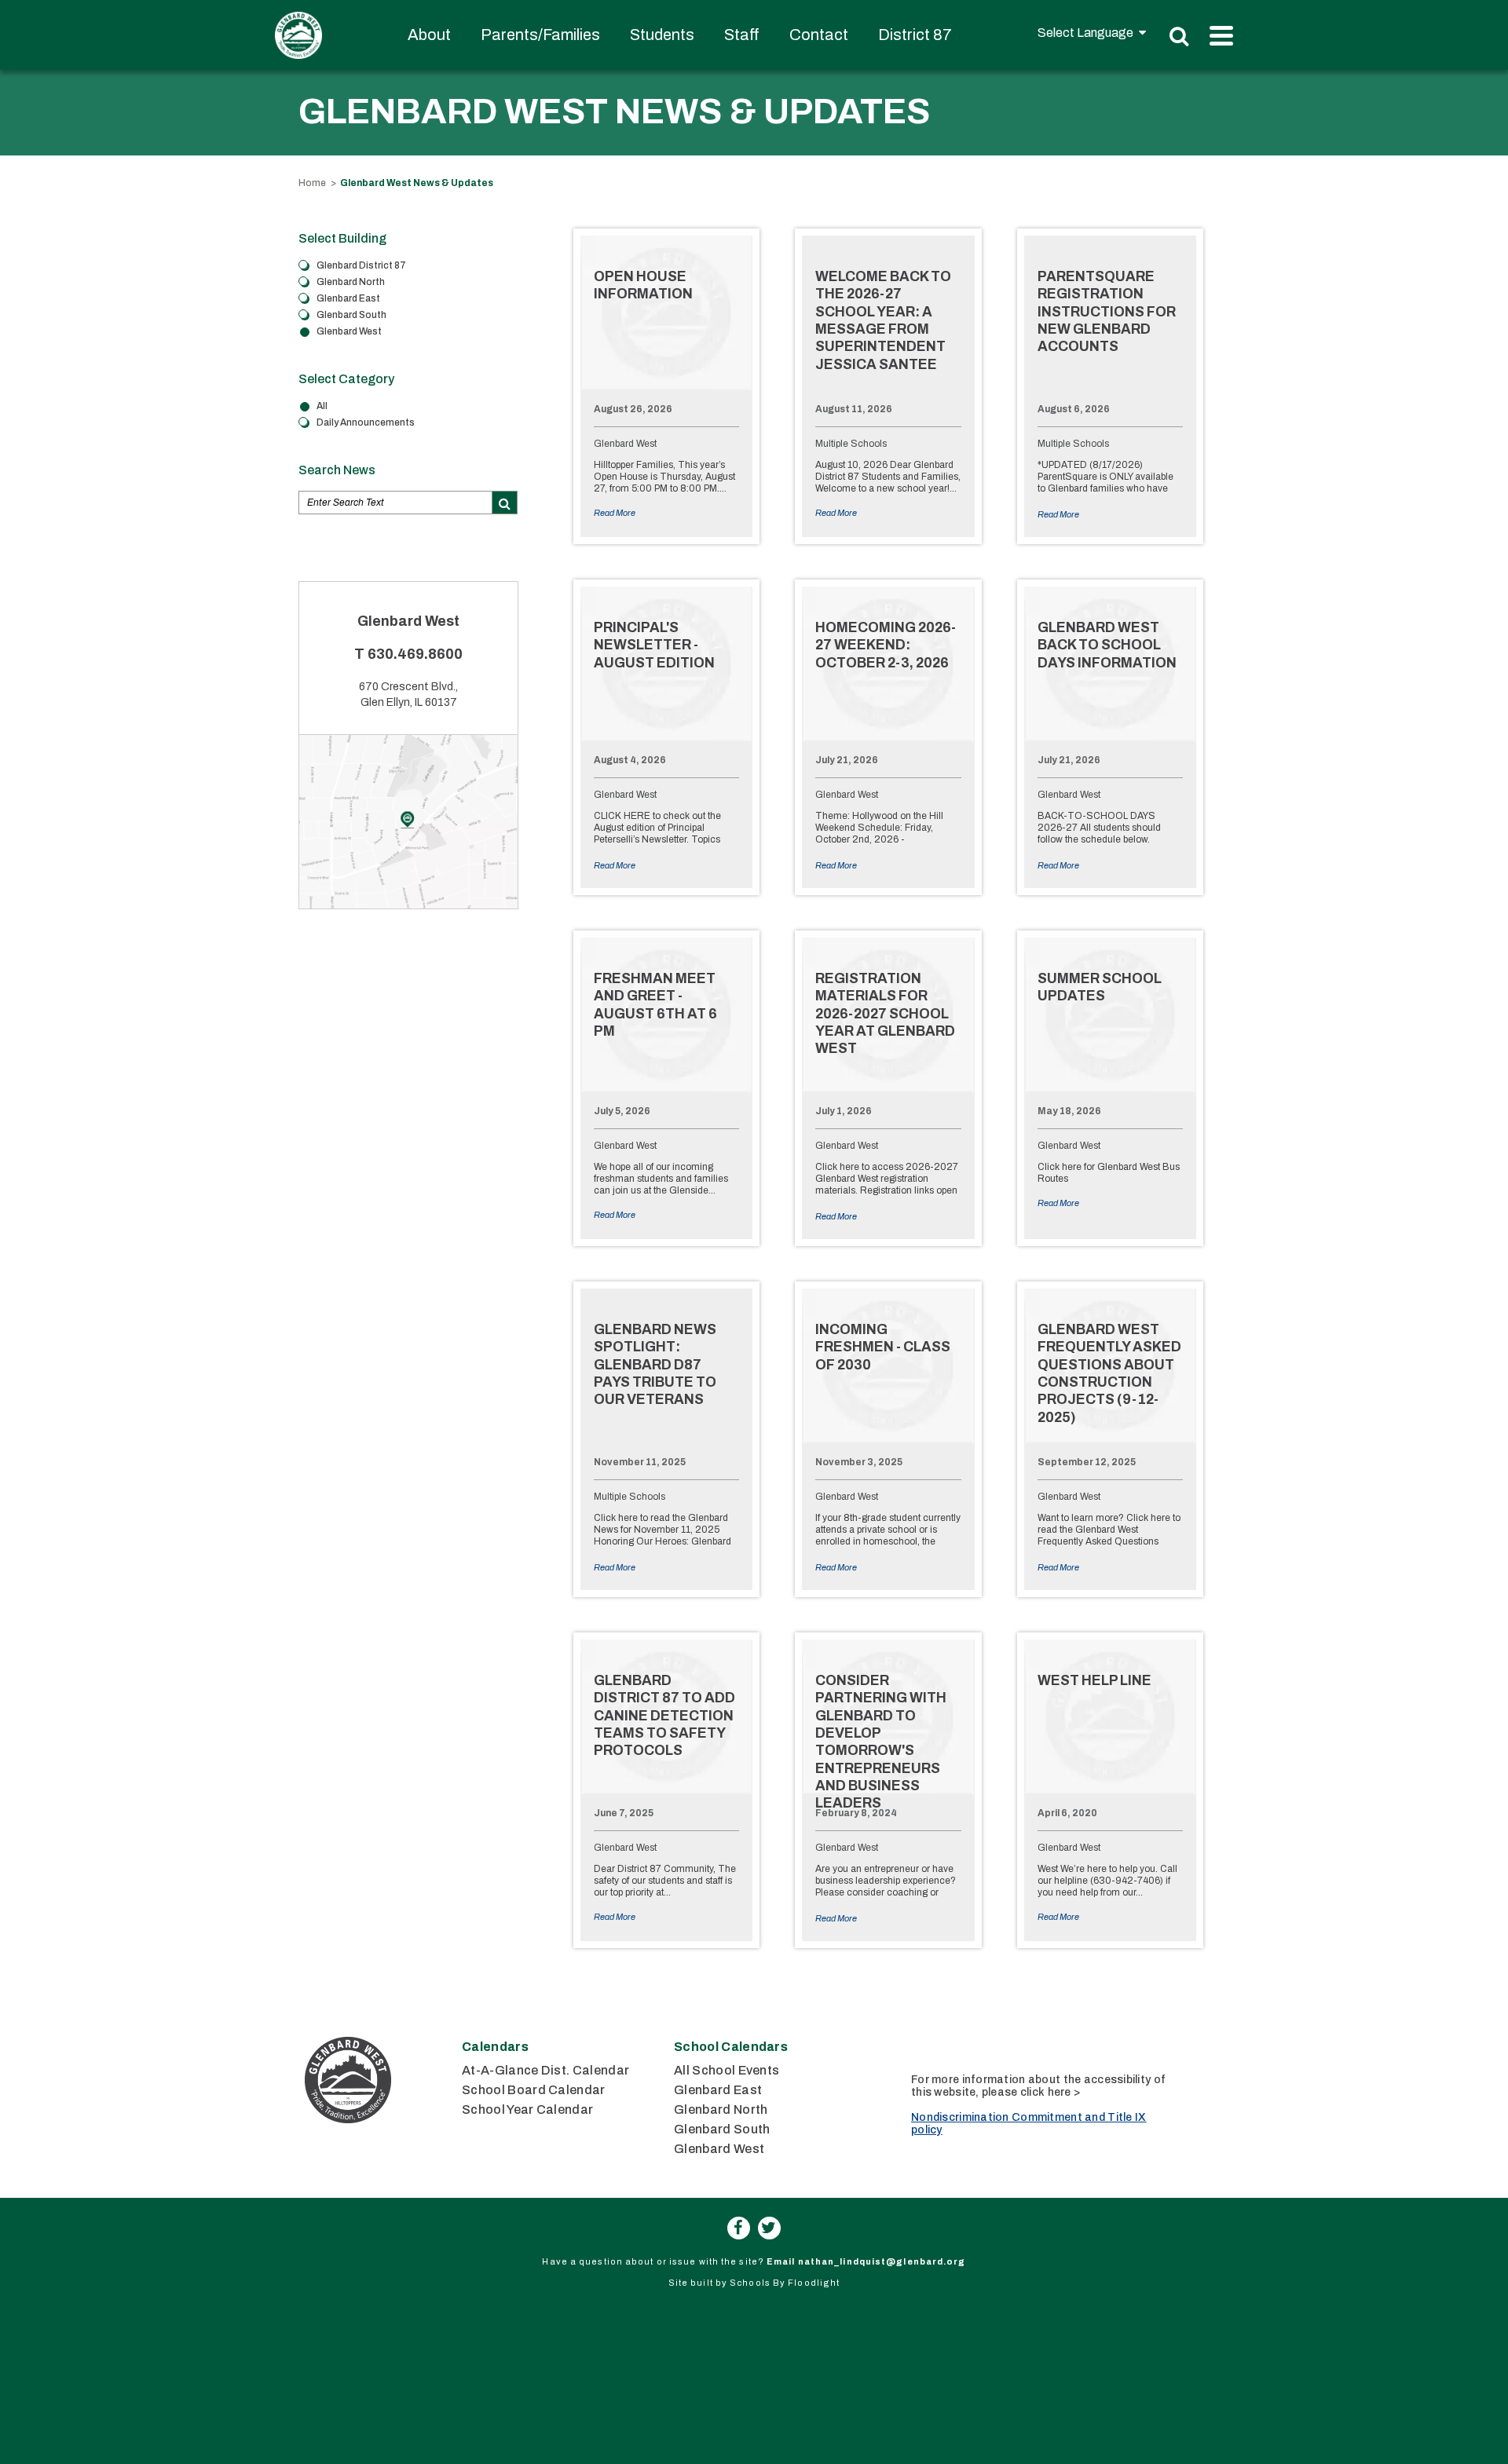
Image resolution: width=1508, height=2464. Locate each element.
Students (662, 35)
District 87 (915, 35)
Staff (742, 35)
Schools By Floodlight (785, 2283)
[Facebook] (739, 2228)
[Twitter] (769, 2228)
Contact (819, 35)
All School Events (727, 2070)
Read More (615, 513)
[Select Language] (1092, 33)
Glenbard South (722, 2129)
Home (312, 183)
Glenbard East (718, 2090)
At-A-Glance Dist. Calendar (545, 2070)
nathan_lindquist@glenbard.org (882, 2261)
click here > (1050, 2092)
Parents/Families (540, 35)
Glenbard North (721, 2109)
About (429, 35)
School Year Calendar (527, 2109)
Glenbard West (719, 2149)
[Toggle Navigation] (1221, 36)
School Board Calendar (534, 2090)
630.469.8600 (415, 654)
